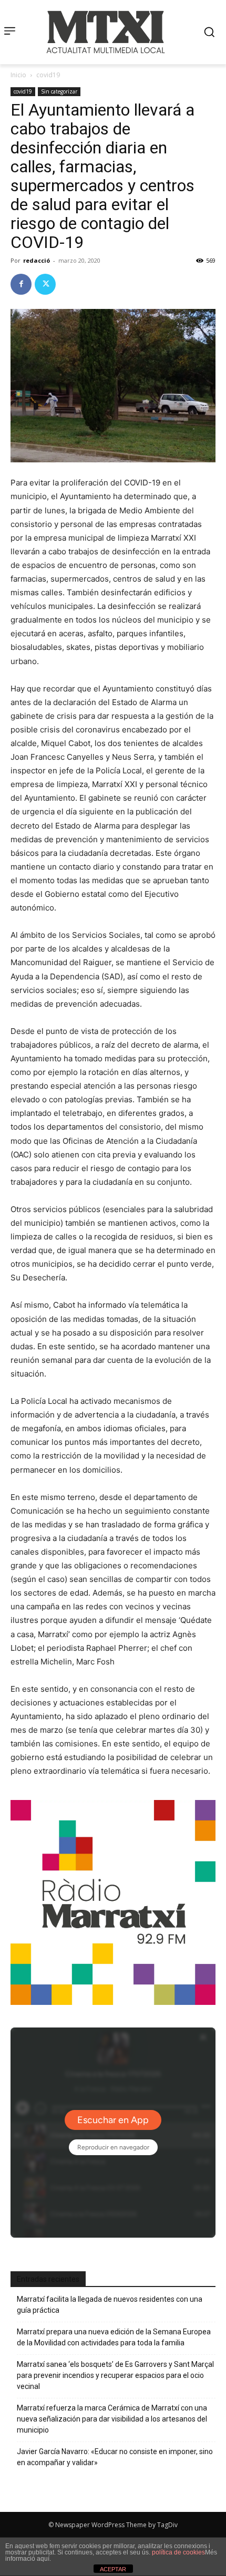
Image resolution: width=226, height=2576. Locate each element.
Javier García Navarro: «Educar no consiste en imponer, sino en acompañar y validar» (115, 2457)
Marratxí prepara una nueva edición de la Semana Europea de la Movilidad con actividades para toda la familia (114, 2337)
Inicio (18, 75)
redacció (37, 260)
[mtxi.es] (106, 32)
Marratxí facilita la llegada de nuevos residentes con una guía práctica (110, 2305)
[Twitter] (45, 284)
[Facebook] (21, 284)
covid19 (48, 75)
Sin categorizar (59, 91)
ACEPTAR (113, 2569)
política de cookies (178, 2552)
